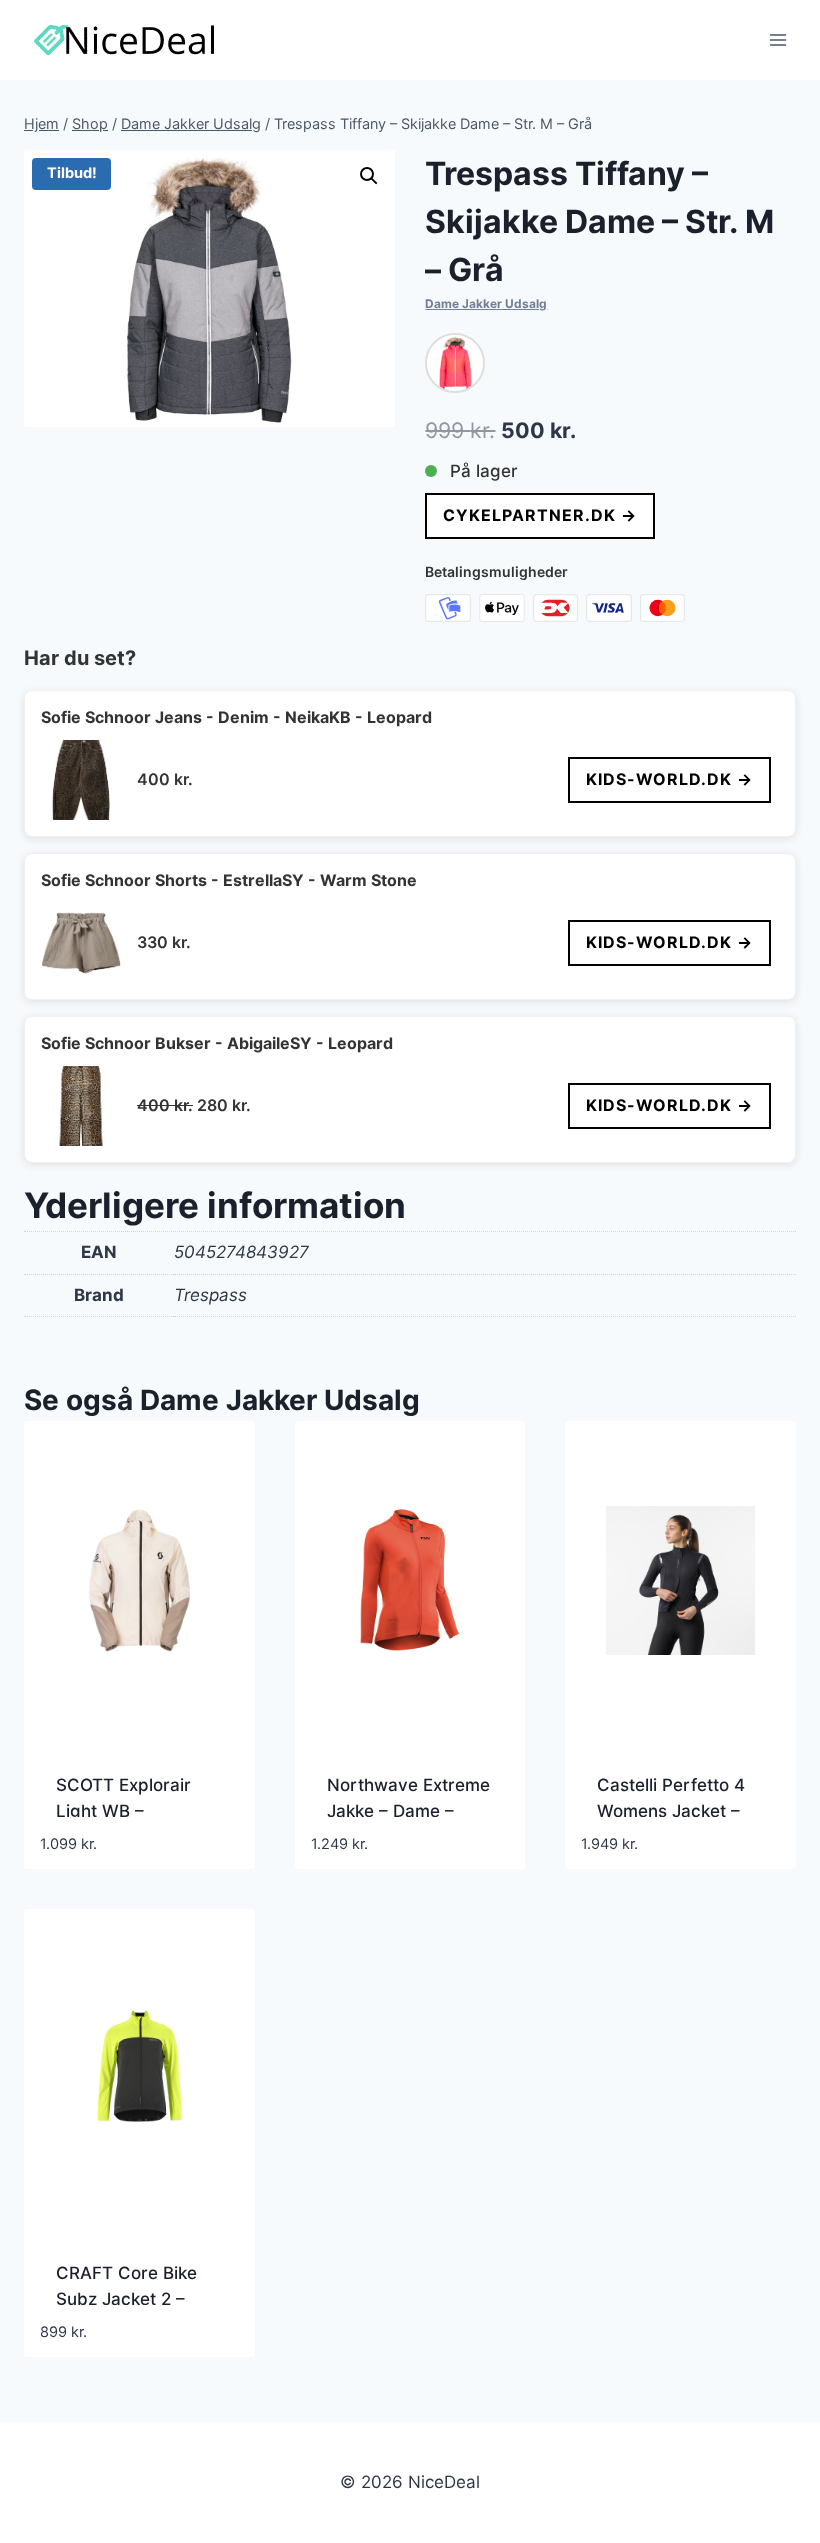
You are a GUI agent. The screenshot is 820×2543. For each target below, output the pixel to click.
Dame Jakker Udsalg (486, 303)
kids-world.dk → (669, 779)
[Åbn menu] (777, 39)
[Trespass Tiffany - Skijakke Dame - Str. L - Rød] (455, 363)
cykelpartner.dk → (540, 515)
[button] (369, 176)
